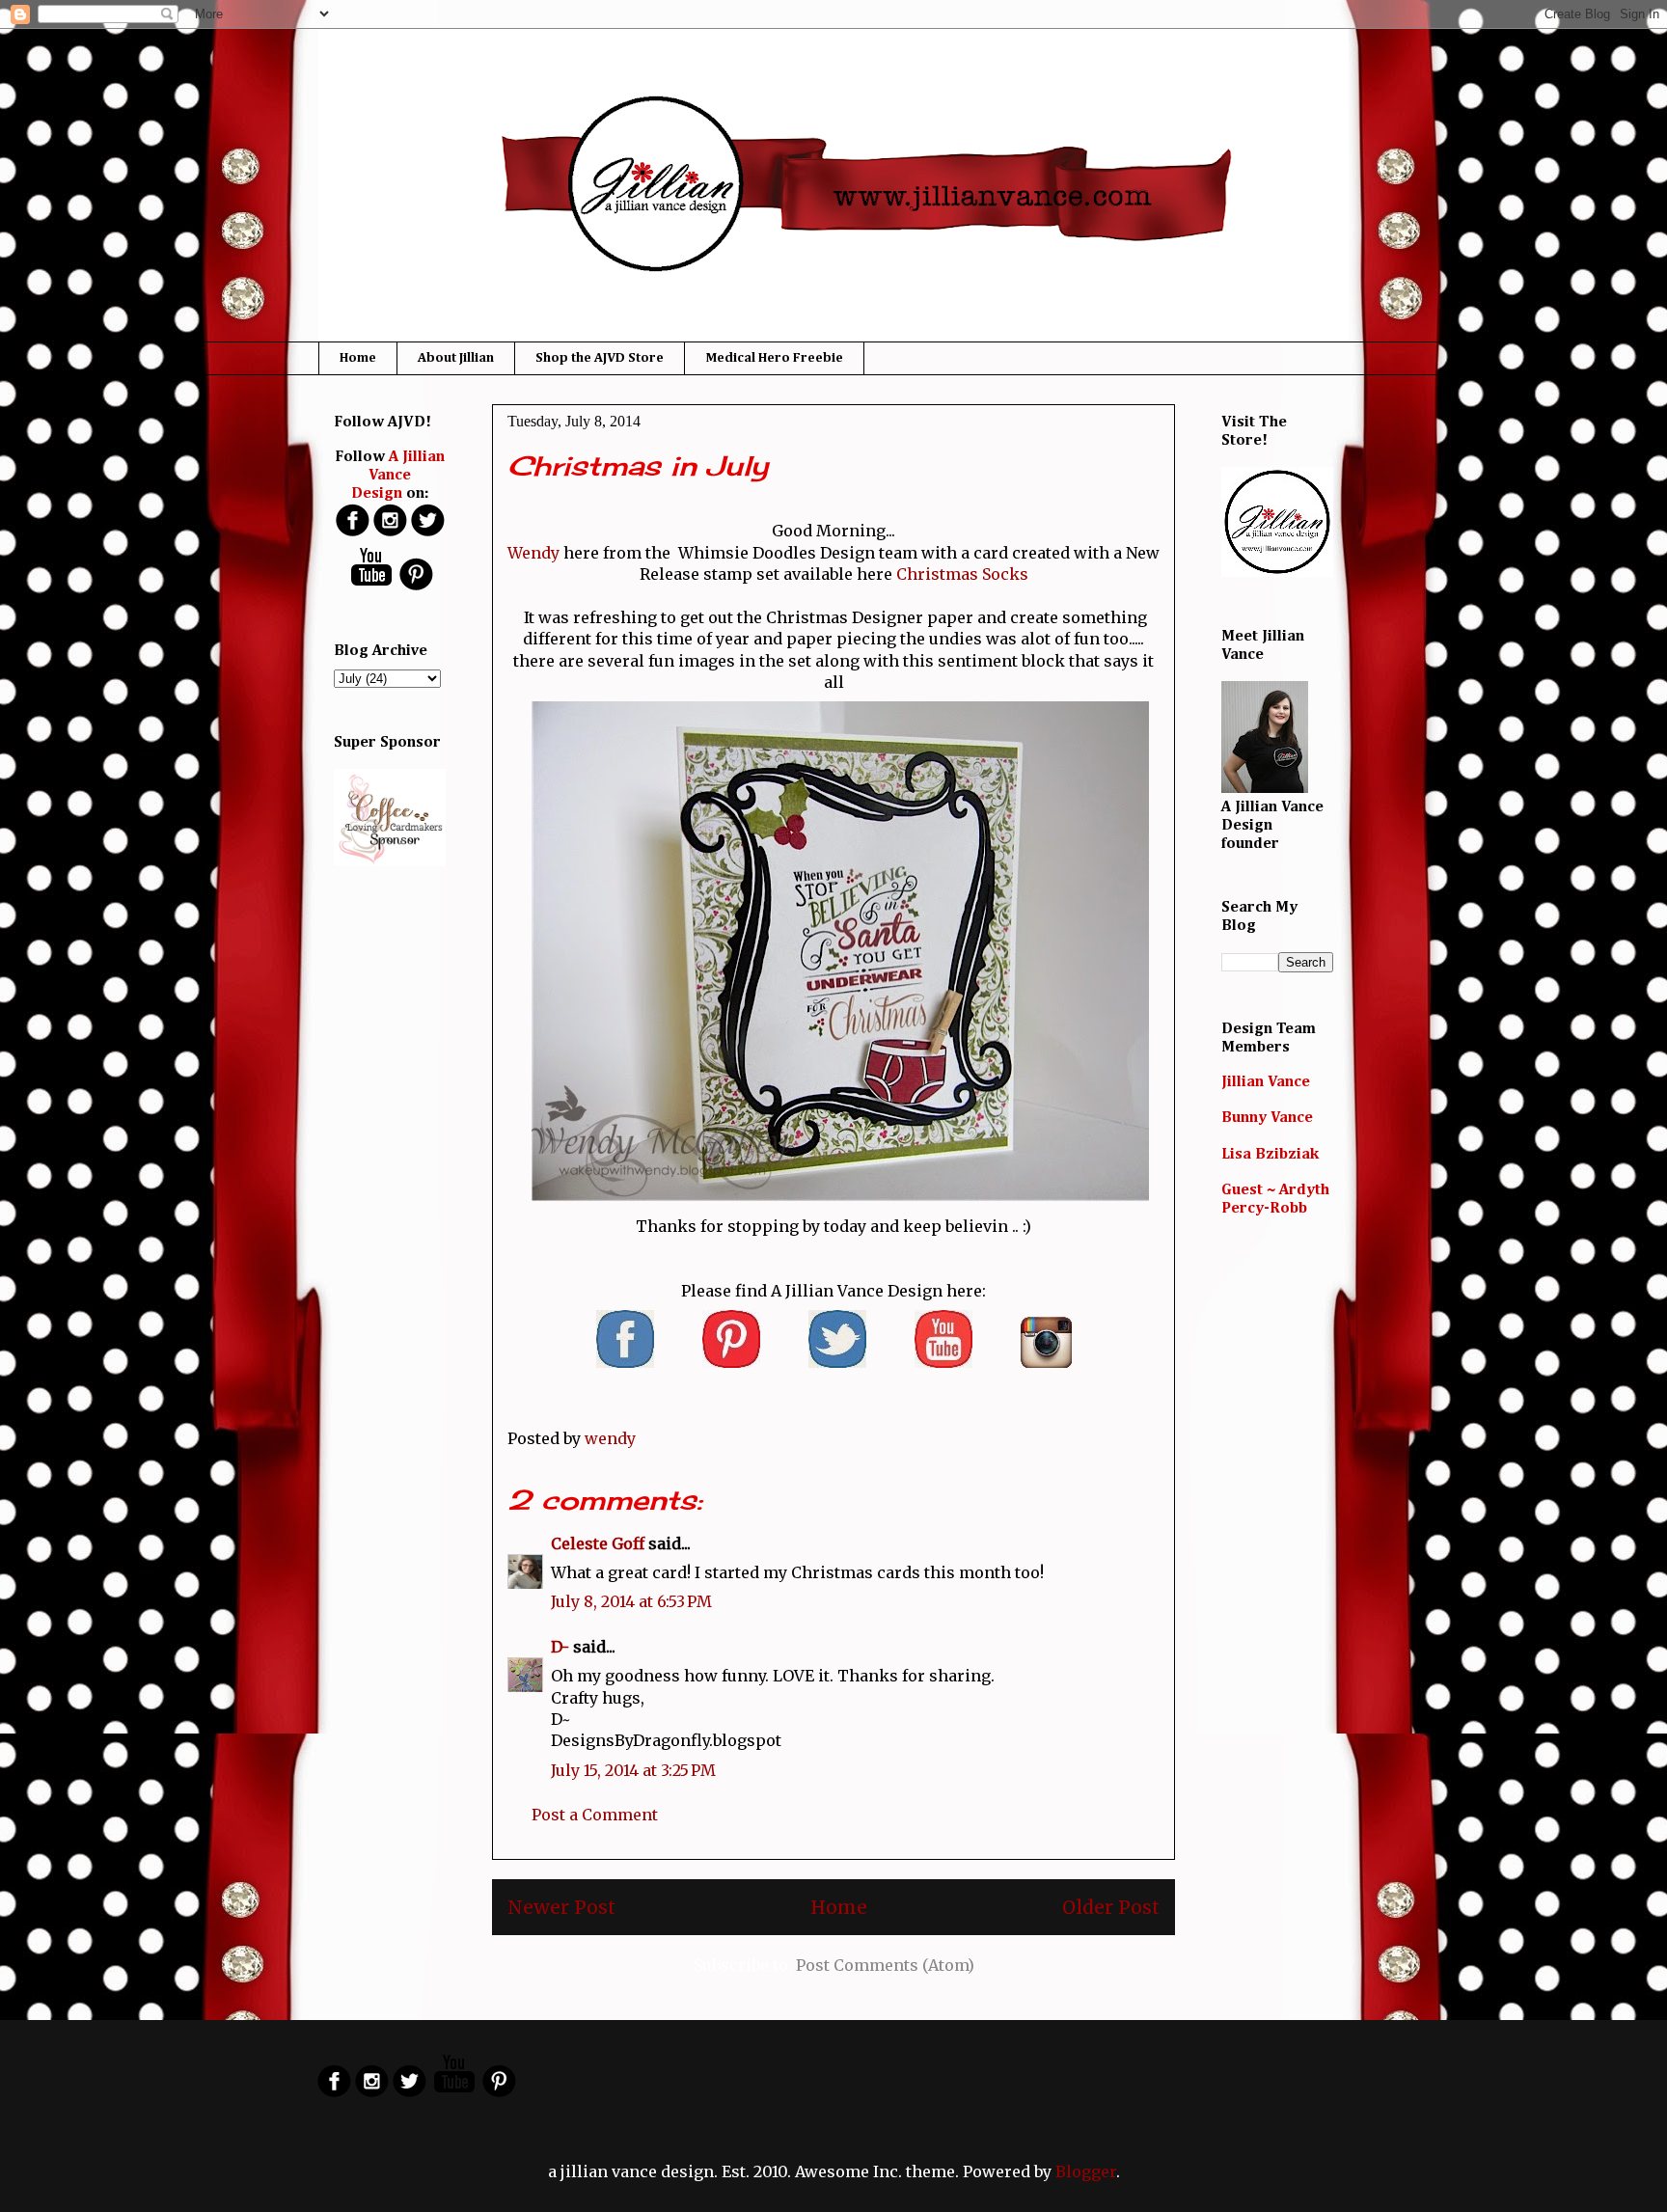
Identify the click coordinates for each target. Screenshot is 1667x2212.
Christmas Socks (962, 574)
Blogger (1086, 2171)
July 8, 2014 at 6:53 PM (631, 1601)
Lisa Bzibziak (1270, 1155)
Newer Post (561, 1907)
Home (358, 358)
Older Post (1111, 1907)
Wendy (533, 553)
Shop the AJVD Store (600, 358)
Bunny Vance (1267, 1118)
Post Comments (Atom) (885, 1965)
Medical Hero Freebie (774, 358)
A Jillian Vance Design (398, 476)
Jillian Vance (1266, 1082)
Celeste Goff (598, 1543)
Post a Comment (595, 1815)
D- (560, 1647)
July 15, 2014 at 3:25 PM (633, 1770)
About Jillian (456, 358)
